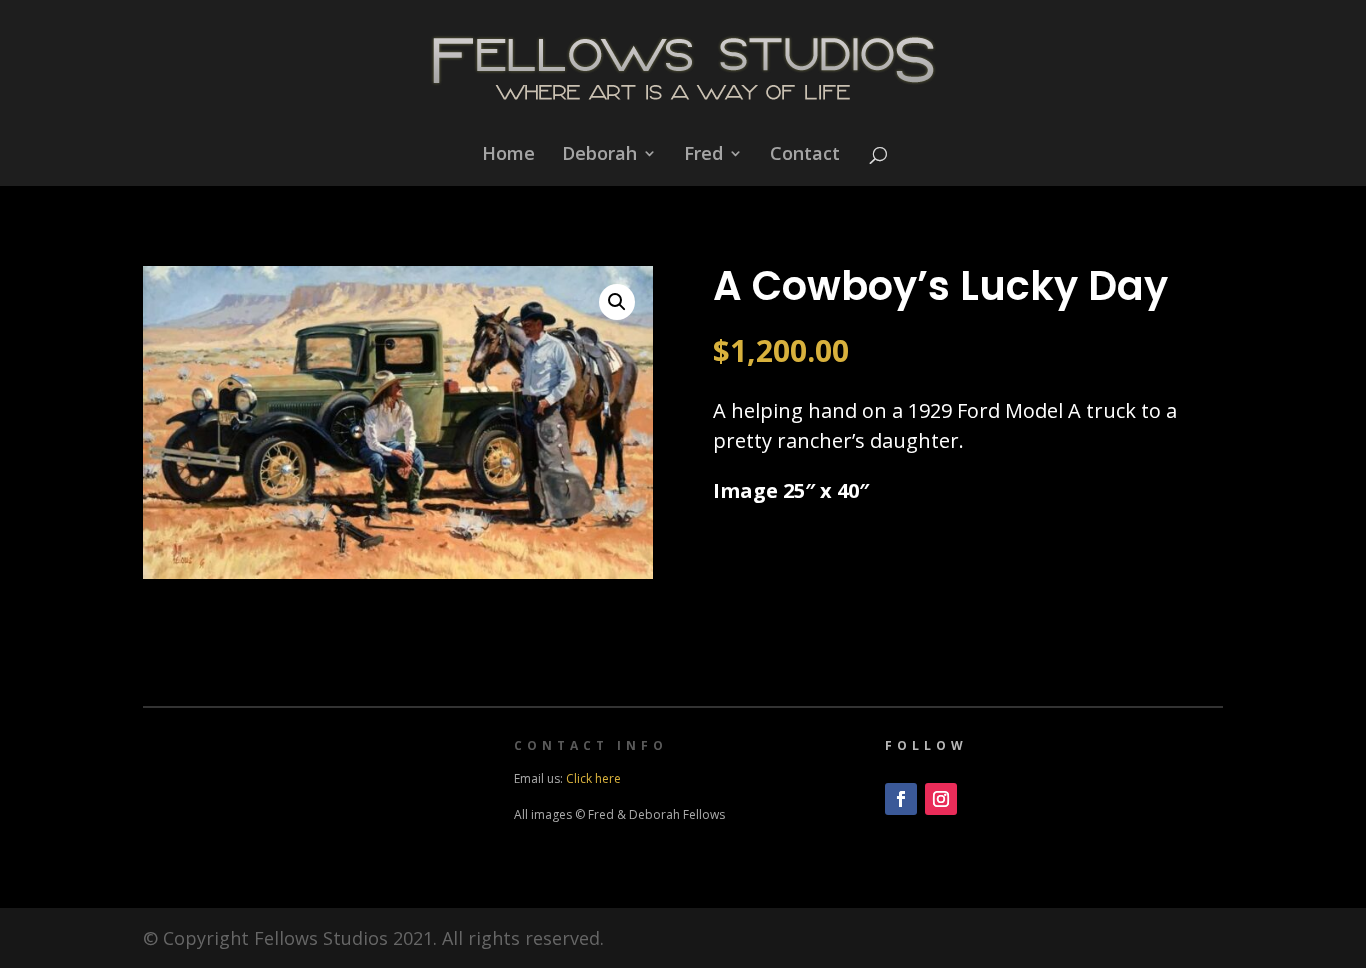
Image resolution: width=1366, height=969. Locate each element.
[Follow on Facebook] (901, 799)
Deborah (599, 155)
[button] (617, 302)
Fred (703, 155)
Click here (593, 778)
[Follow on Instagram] (941, 799)
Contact (805, 155)
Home (508, 155)
